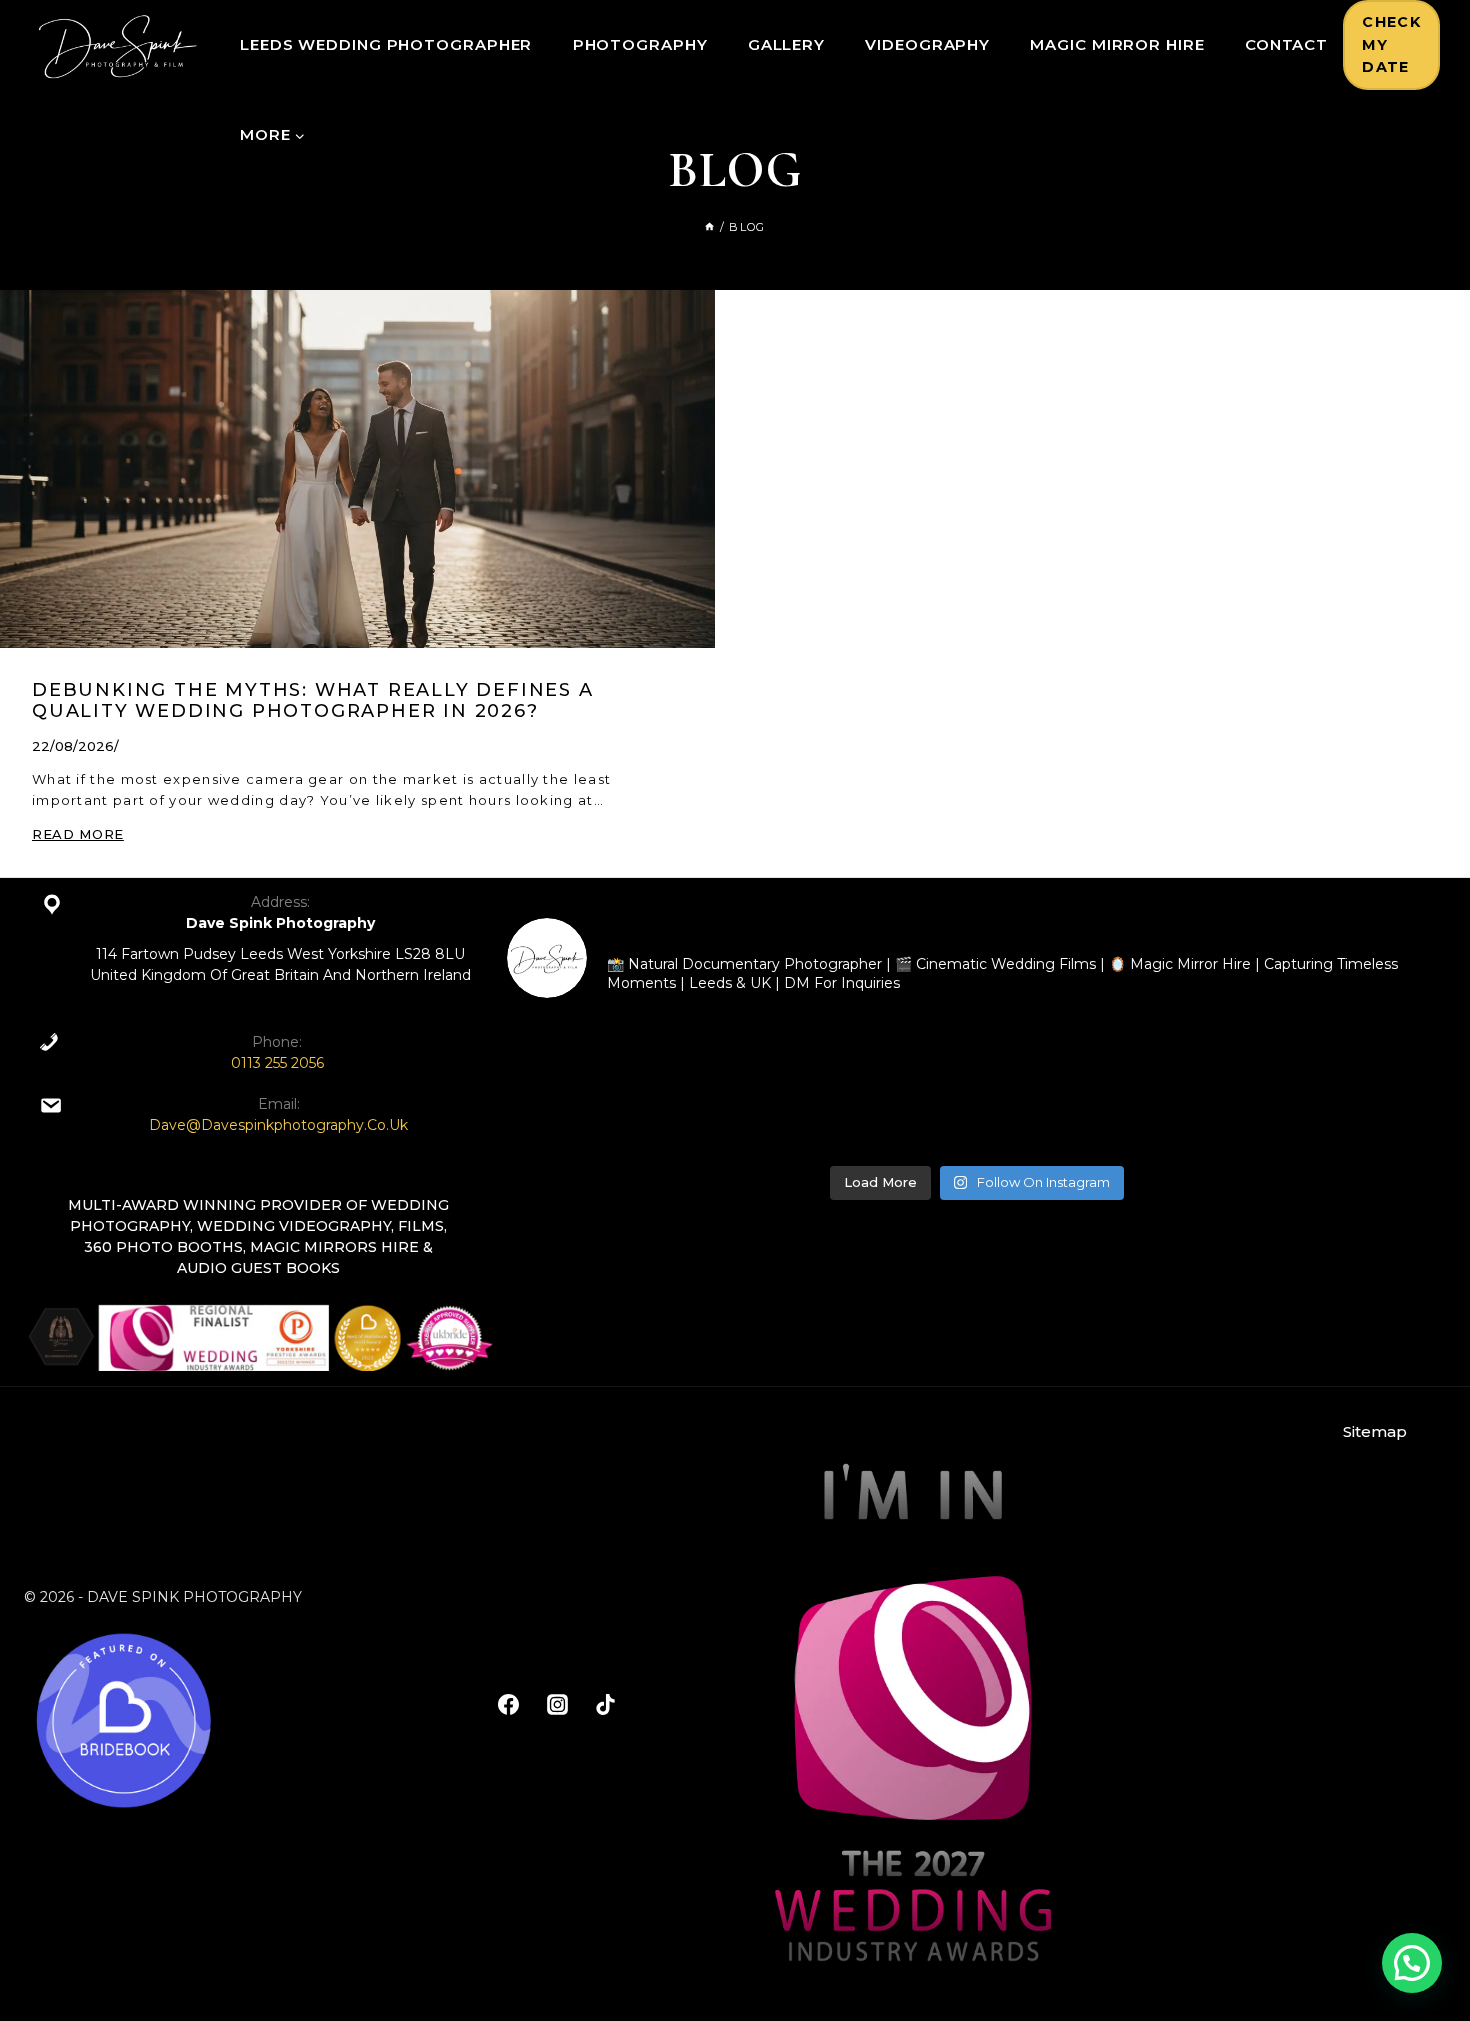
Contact (1286, 44)
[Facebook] (509, 1704)
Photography (640, 44)
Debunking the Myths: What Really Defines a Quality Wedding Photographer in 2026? (313, 701)
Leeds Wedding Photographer (386, 44)
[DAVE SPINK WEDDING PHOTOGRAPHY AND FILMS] (117, 45)
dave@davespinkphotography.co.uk (278, 1125)
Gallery (786, 44)
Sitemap (1375, 1431)
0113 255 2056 (277, 1063)
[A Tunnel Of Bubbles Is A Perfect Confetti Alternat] (1095, 1085)
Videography (927, 44)
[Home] (709, 227)
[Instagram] (557, 1704)
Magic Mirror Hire (1117, 44)
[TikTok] (606, 1704)
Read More (78, 834)
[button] (1412, 1963)
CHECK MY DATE (1391, 45)
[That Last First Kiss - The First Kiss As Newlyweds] (857, 1085)
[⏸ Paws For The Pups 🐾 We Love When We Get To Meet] (620, 1085)
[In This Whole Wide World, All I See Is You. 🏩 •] (1332, 1085)
